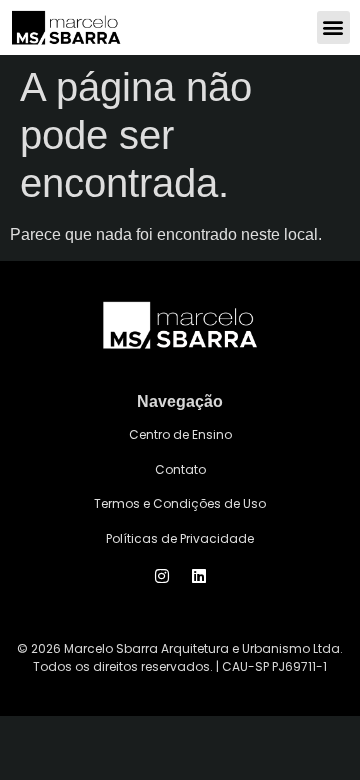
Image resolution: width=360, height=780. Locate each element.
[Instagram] (162, 576)
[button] (333, 27)
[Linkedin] (199, 576)
